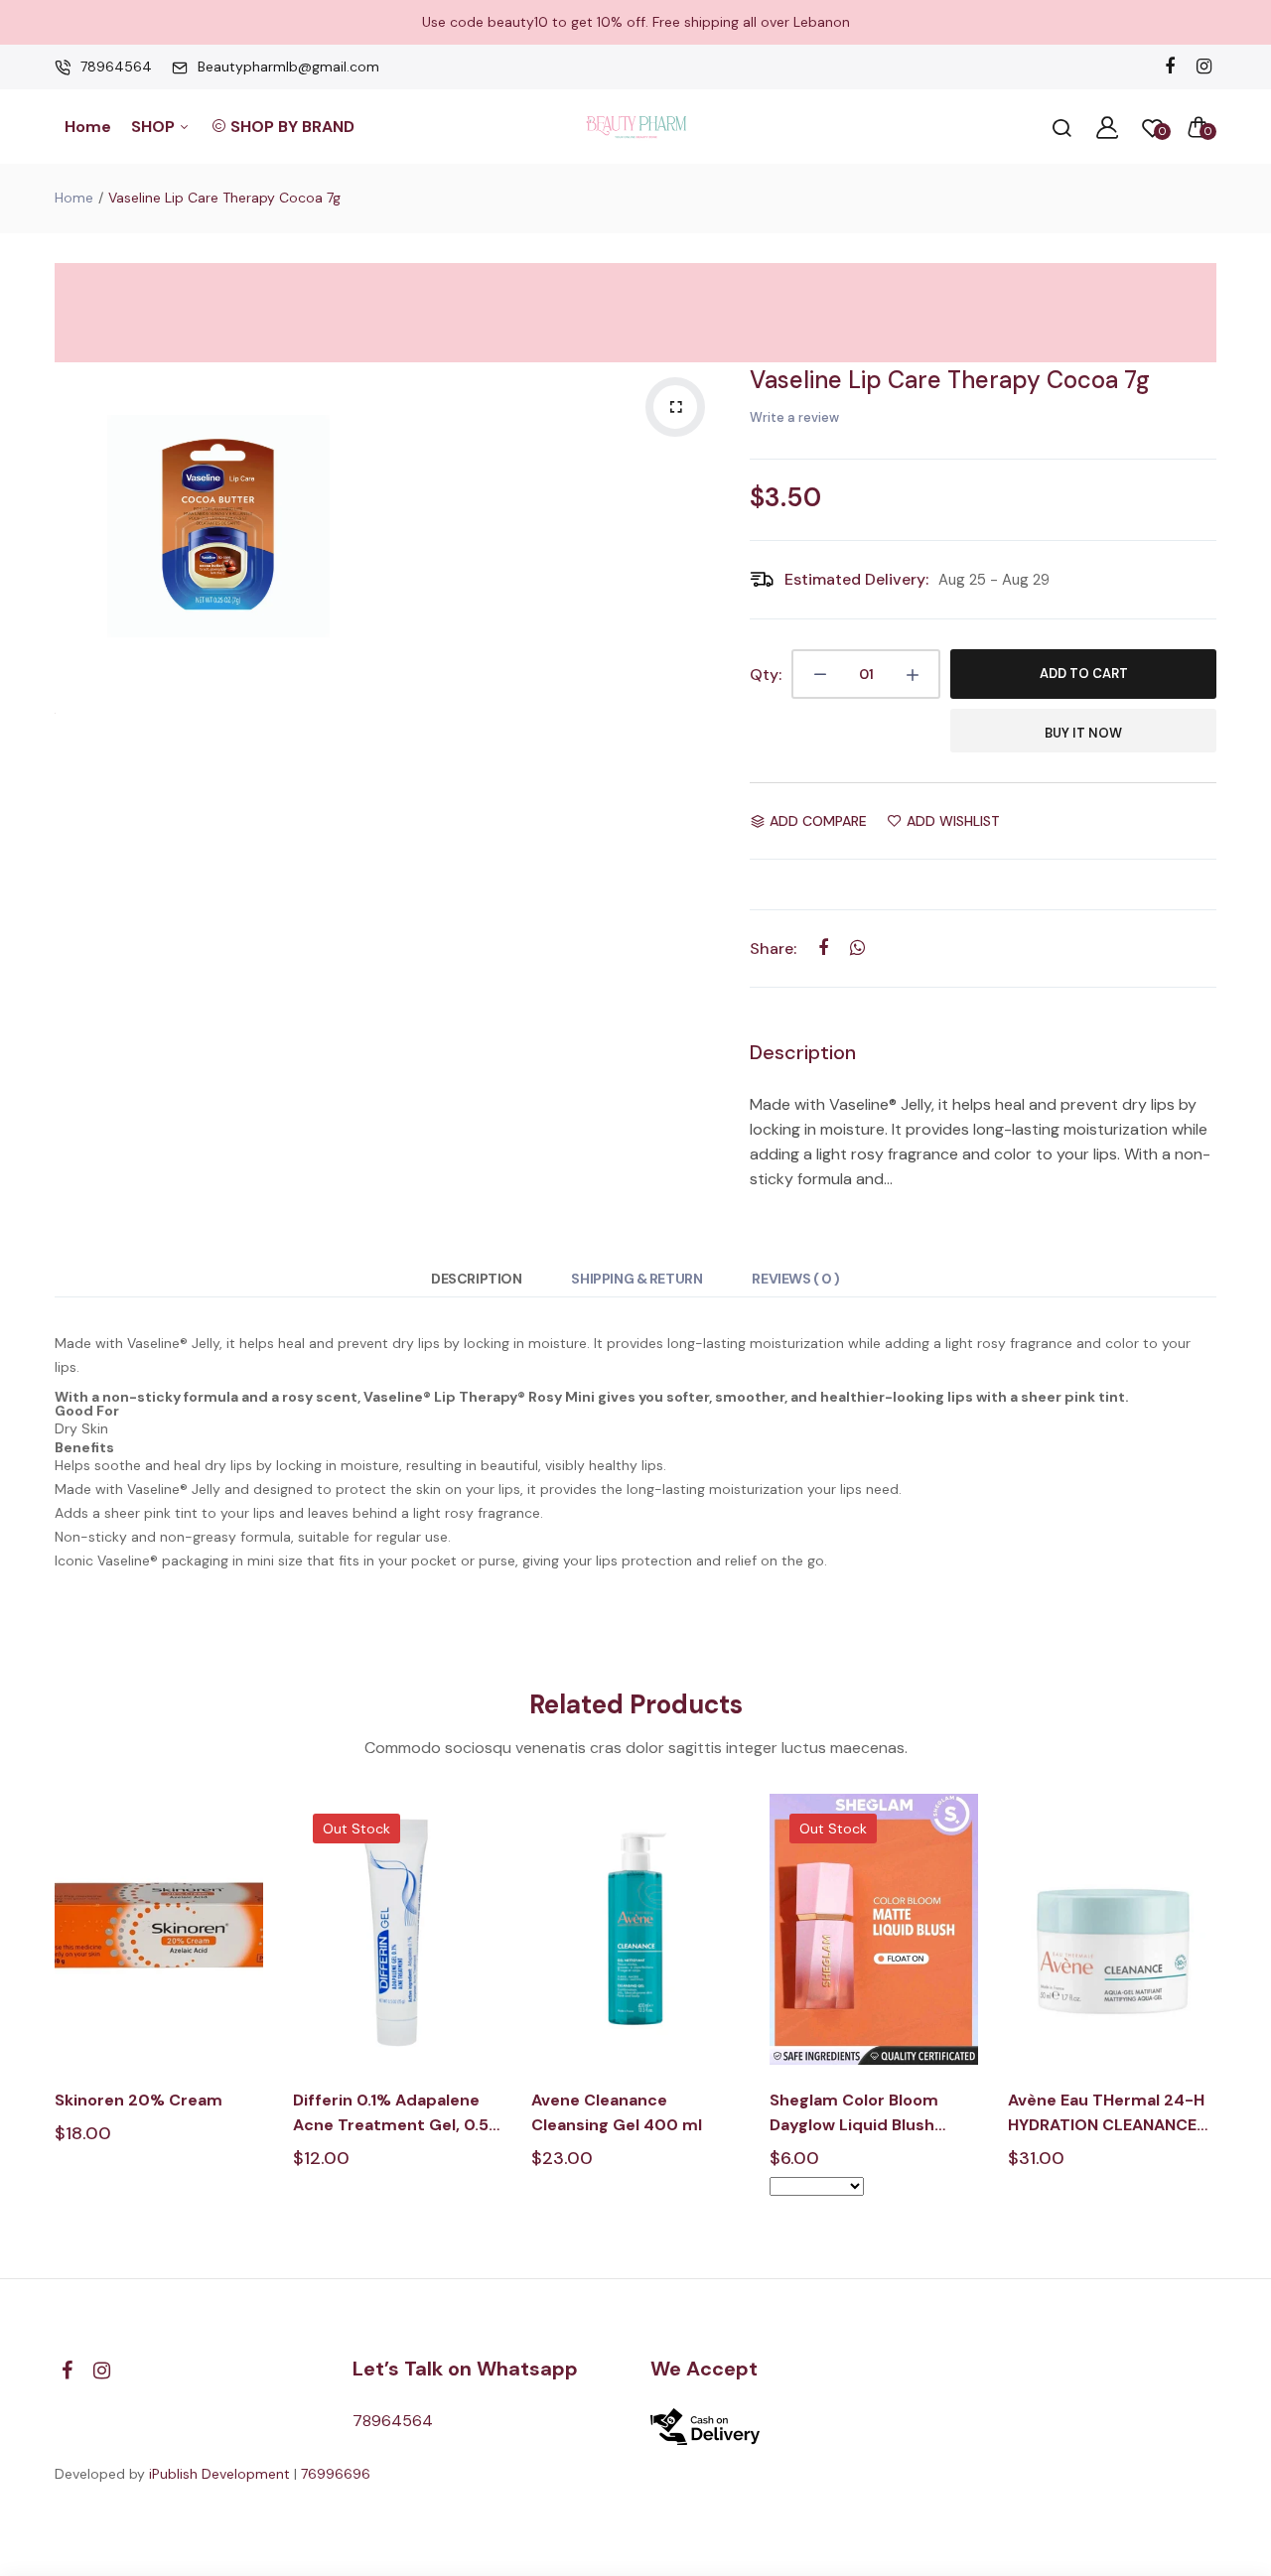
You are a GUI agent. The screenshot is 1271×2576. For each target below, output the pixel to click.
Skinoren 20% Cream (139, 2100)
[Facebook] (1169, 67)
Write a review (794, 417)
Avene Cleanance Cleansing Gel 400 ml (617, 2112)
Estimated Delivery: (856, 579)
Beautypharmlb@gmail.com (288, 67)
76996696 (336, 2474)
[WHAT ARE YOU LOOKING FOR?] (1061, 127)
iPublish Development (219, 2474)
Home (88, 127)
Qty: (766, 675)
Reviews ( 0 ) (796, 1279)
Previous (52, 2012)
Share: (773, 949)
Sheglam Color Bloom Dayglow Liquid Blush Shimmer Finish (854, 2113)
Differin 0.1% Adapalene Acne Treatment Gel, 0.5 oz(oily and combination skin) (391, 2113)
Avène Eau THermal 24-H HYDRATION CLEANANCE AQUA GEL (1106, 2113)
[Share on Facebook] (823, 948)
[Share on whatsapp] (857, 948)
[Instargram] (1204, 67)
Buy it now (1083, 733)
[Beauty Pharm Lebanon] (636, 127)
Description (476, 1279)
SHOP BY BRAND (292, 127)
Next (1219, 2012)
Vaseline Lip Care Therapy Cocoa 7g (950, 380)
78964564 (116, 67)
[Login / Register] (1107, 127)
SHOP (155, 127)
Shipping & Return (636, 1279)
